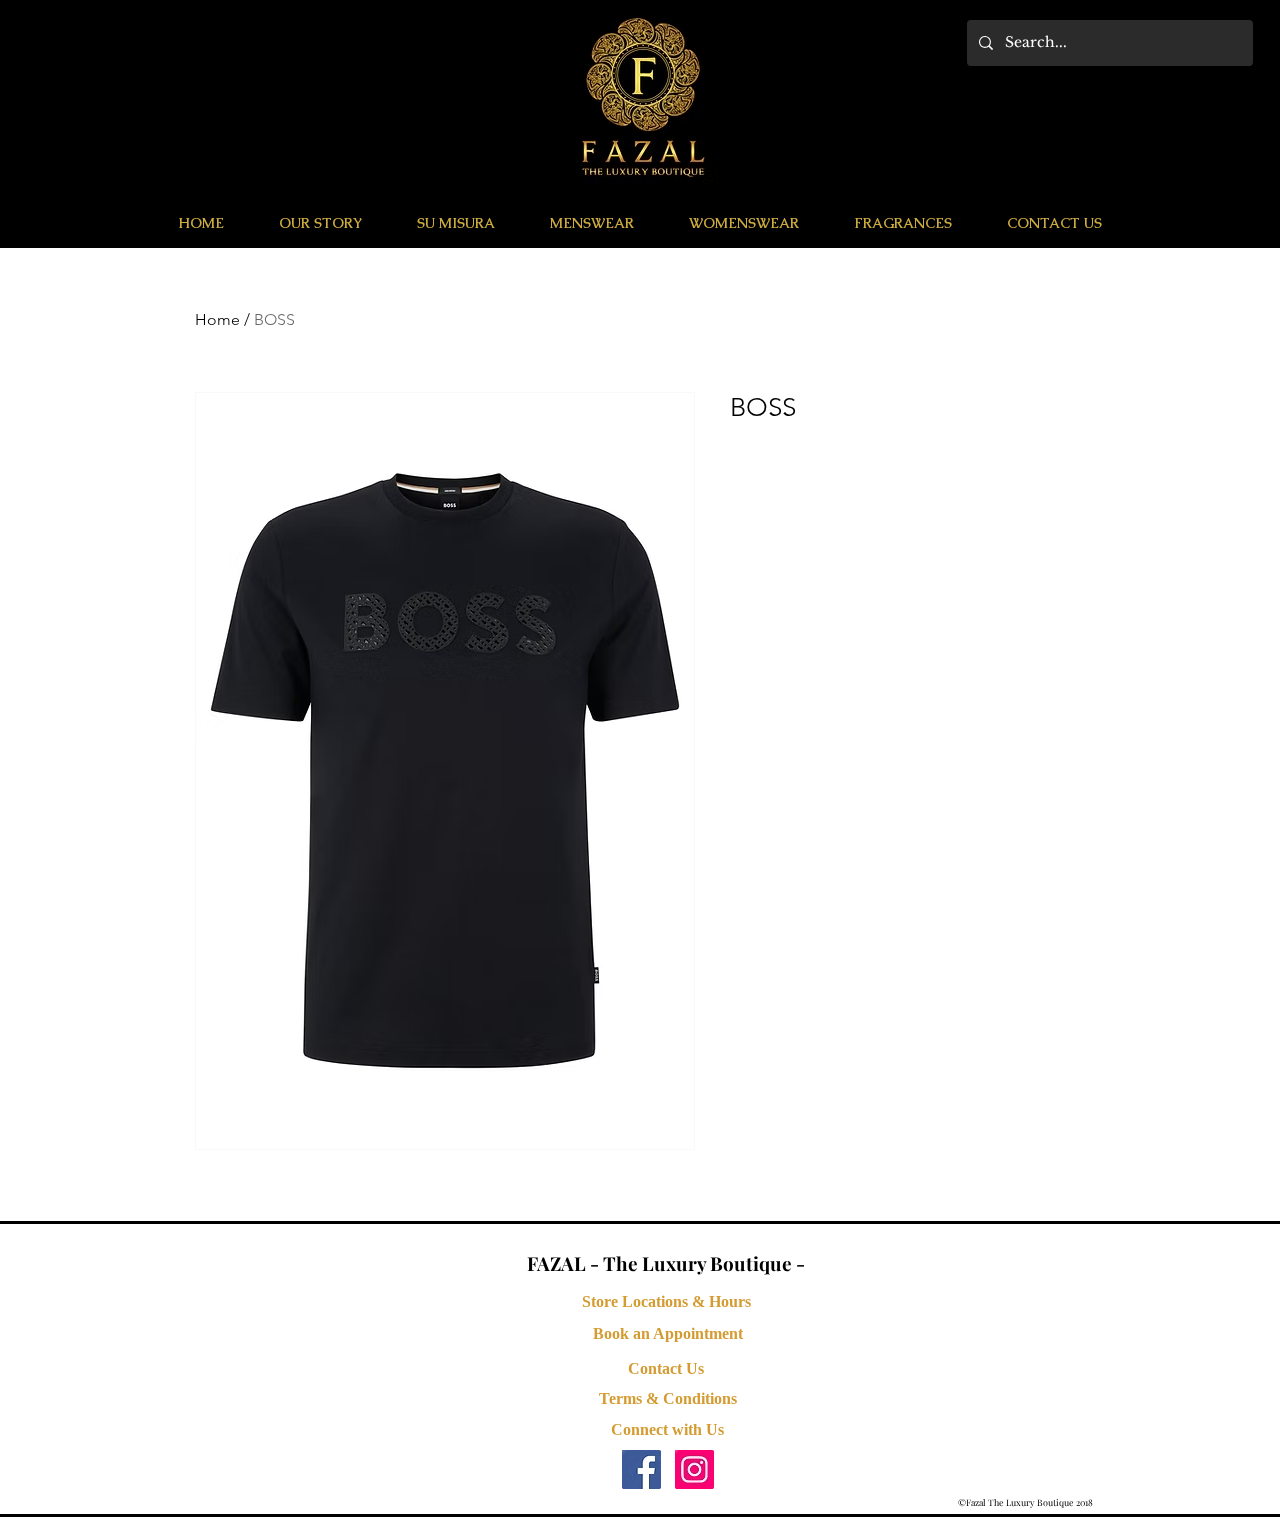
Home (217, 319)
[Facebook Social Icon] (641, 1469)
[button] (591, 223)
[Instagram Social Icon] (694, 1469)
